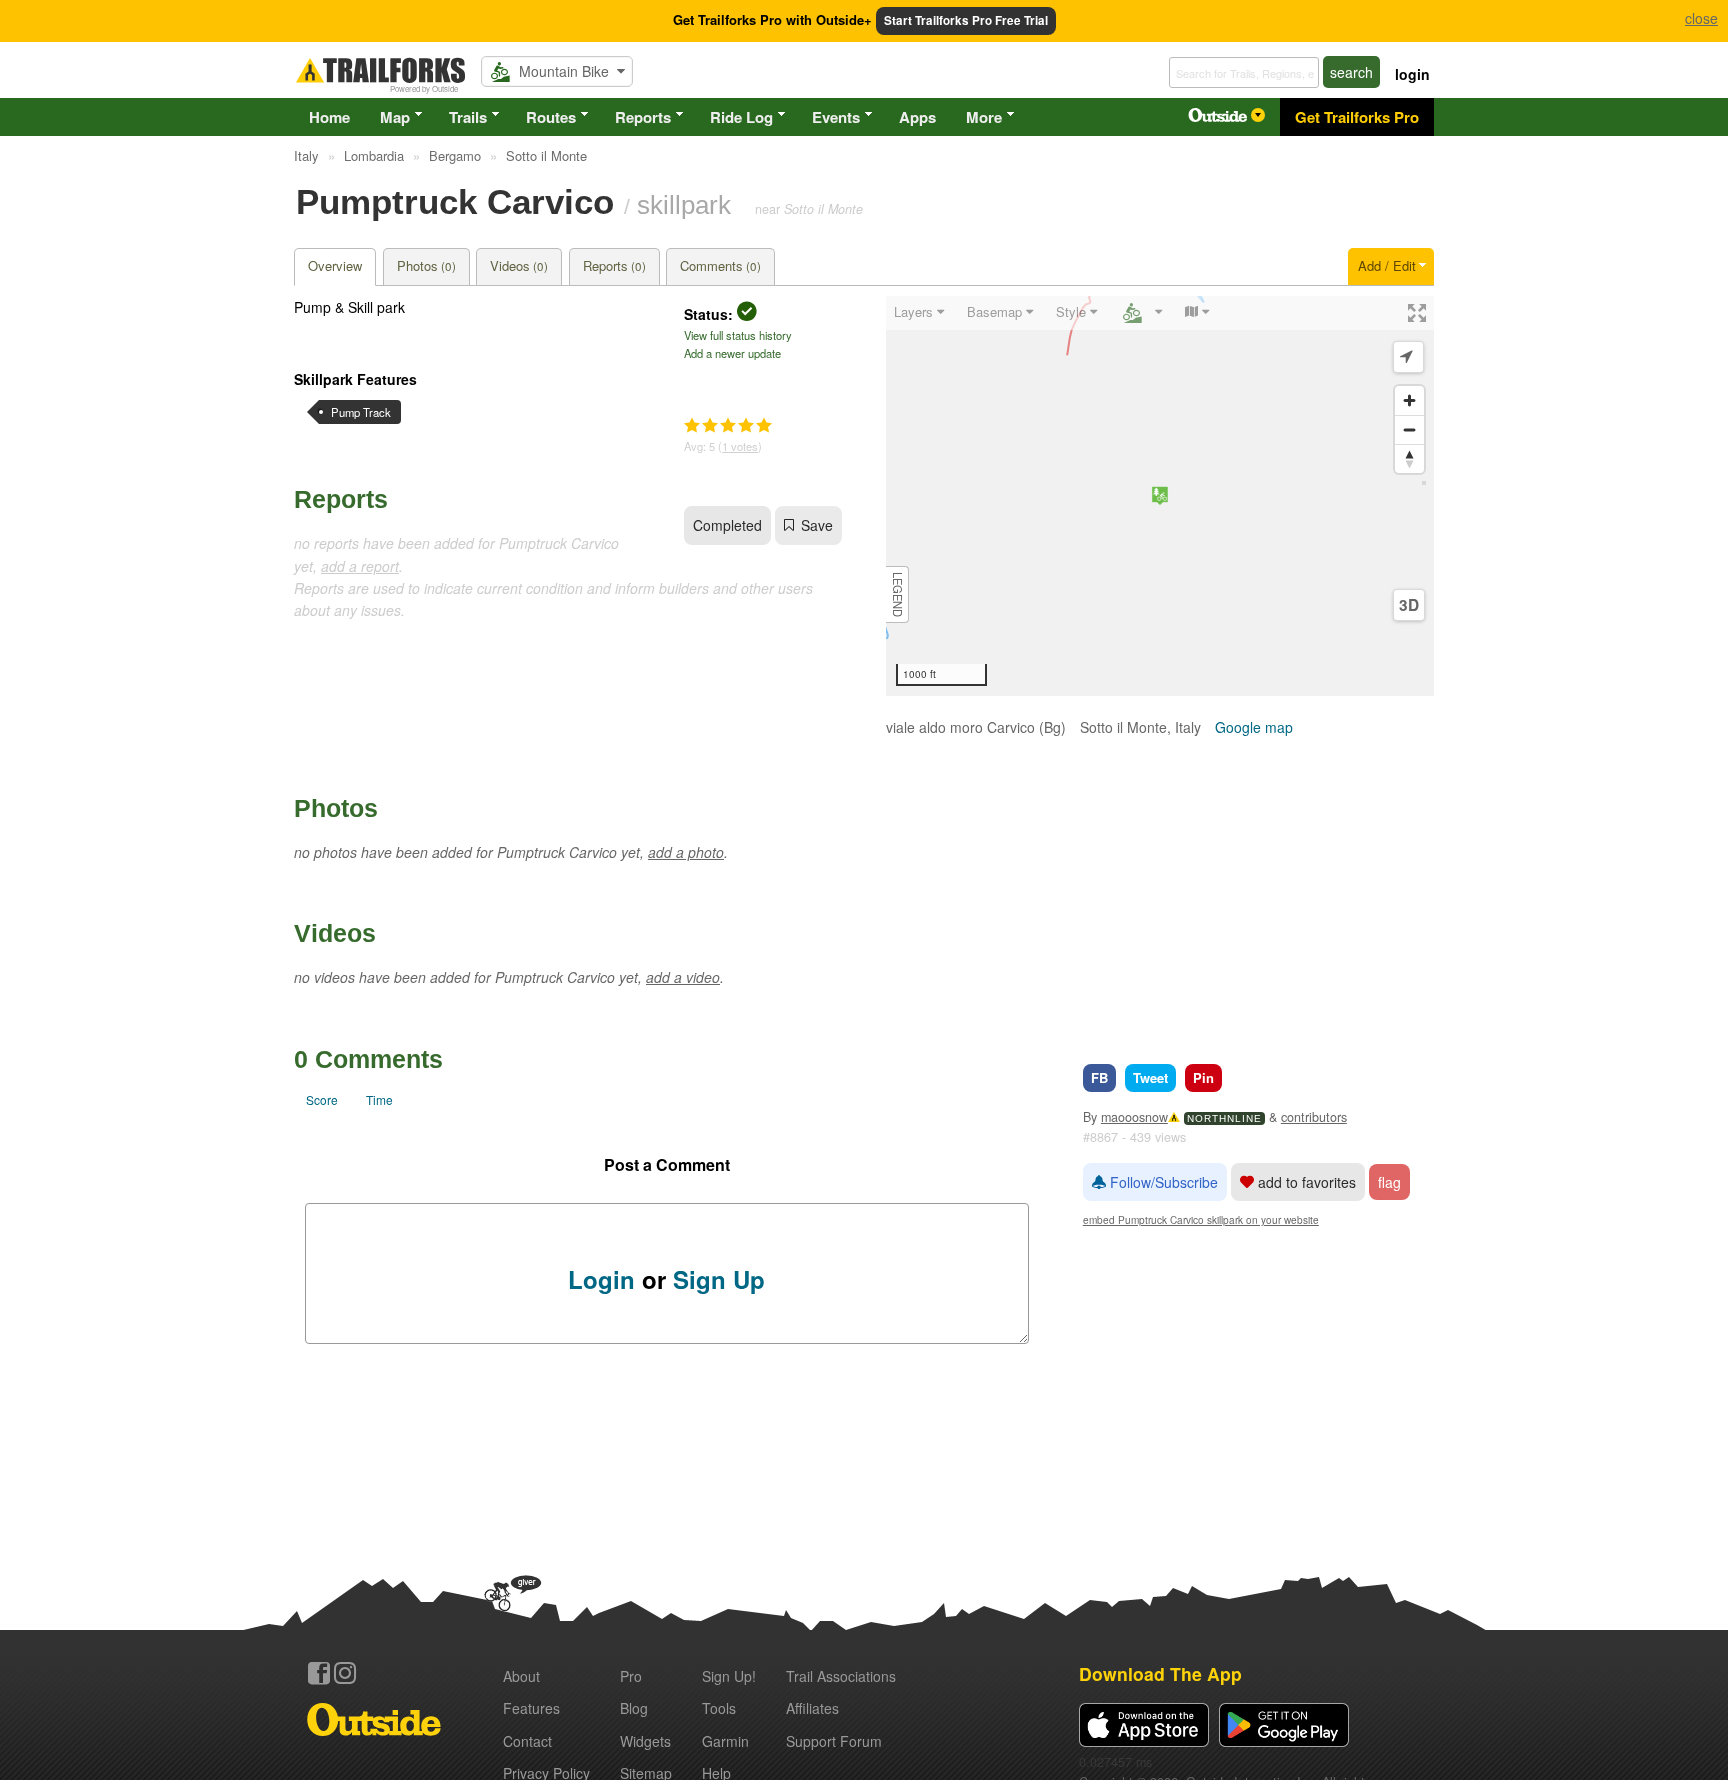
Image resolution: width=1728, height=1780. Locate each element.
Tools (719, 1708)
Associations (841, 1676)
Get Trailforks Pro (1357, 117)
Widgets (645, 1741)
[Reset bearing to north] (1409, 458)
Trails (468, 117)
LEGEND (898, 594)
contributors (1314, 1117)
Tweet (1150, 1077)
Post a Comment (667, 1164)
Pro (631, 1676)
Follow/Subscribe (1162, 1182)
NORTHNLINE (1224, 1118)
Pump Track (361, 412)
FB (1099, 1077)
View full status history (738, 335)
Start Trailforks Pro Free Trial (966, 20)
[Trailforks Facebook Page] (319, 1673)
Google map (1254, 727)
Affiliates (812, 1708)
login (1412, 74)
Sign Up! (729, 1676)
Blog (634, 1708)
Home (329, 117)
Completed (727, 525)
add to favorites (1305, 1182)
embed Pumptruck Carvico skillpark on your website (1201, 1219)
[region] (1160, 496)
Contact (527, 1741)
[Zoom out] (1409, 429)
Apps (917, 117)
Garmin (725, 1741)
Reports (643, 117)
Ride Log (741, 117)
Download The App (1160, 1673)
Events (836, 117)
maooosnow (1134, 1117)
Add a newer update (732, 353)
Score (322, 1099)
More (984, 117)
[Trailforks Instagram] (345, 1673)
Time (379, 1099)
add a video (683, 977)
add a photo (686, 852)
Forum (834, 1741)
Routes (551, 117)
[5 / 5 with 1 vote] (728, 426)
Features (531, 1708)
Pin (1203, 1077)
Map (395, 117)
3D (1409, 605)
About (521, 1676)
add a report (360, 566)
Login (601, 1279)
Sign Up (719, 1279)
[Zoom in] (1409, 400)
